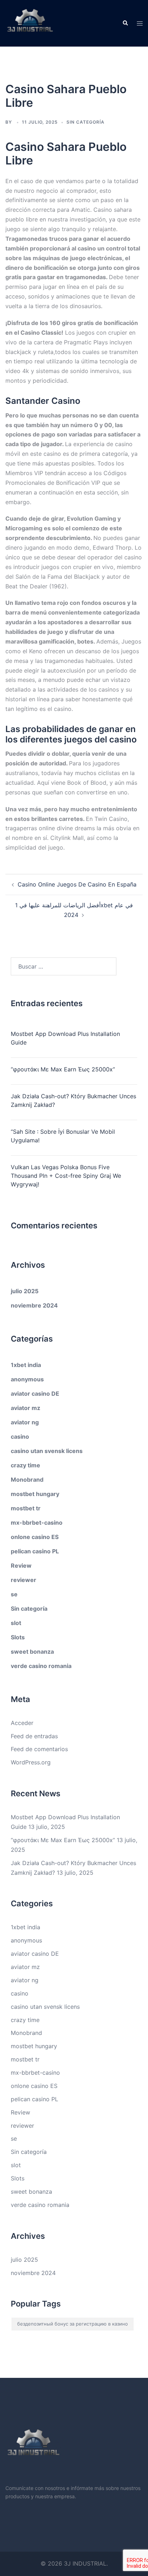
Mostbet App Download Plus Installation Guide (65, 1038)
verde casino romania (41, 1666)
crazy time (26, 1465)
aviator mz (26, 1408)
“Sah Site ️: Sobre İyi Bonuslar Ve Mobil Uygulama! (63, 1136)
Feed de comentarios (39, 1749)
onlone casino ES (35, 1537)
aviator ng (25, 1422)
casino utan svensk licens (47, 1451)
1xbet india (26, 1365)
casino (20, 1437)
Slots (18, 1637)
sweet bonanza (32, 1652)
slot (16, 1623)
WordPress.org (31, 1762)
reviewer (24, 1580)
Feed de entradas (34, 1736)
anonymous (27, 1379)
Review (21, 1566)
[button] (125, 23)
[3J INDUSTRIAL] (30, 23)
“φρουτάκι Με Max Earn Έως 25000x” (63, 1069)
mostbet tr (26, 1508)
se (14, 1594)
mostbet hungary (35, 1494)
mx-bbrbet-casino (37, 1523)
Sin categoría (29, 1609)
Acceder (22, 1723)
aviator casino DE (35, 1394)
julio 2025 (25, 1291)
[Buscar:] (64, 966)
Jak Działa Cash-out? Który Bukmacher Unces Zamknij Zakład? (73, 1100)
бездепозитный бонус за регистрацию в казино (73, 2324)
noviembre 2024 (34, 1305)
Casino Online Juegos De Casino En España (77, 884)
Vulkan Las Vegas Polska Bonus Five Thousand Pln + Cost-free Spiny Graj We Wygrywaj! (66, 1176)
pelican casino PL (35, 1551)
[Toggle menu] (140, 23)
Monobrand (27, 1480)
